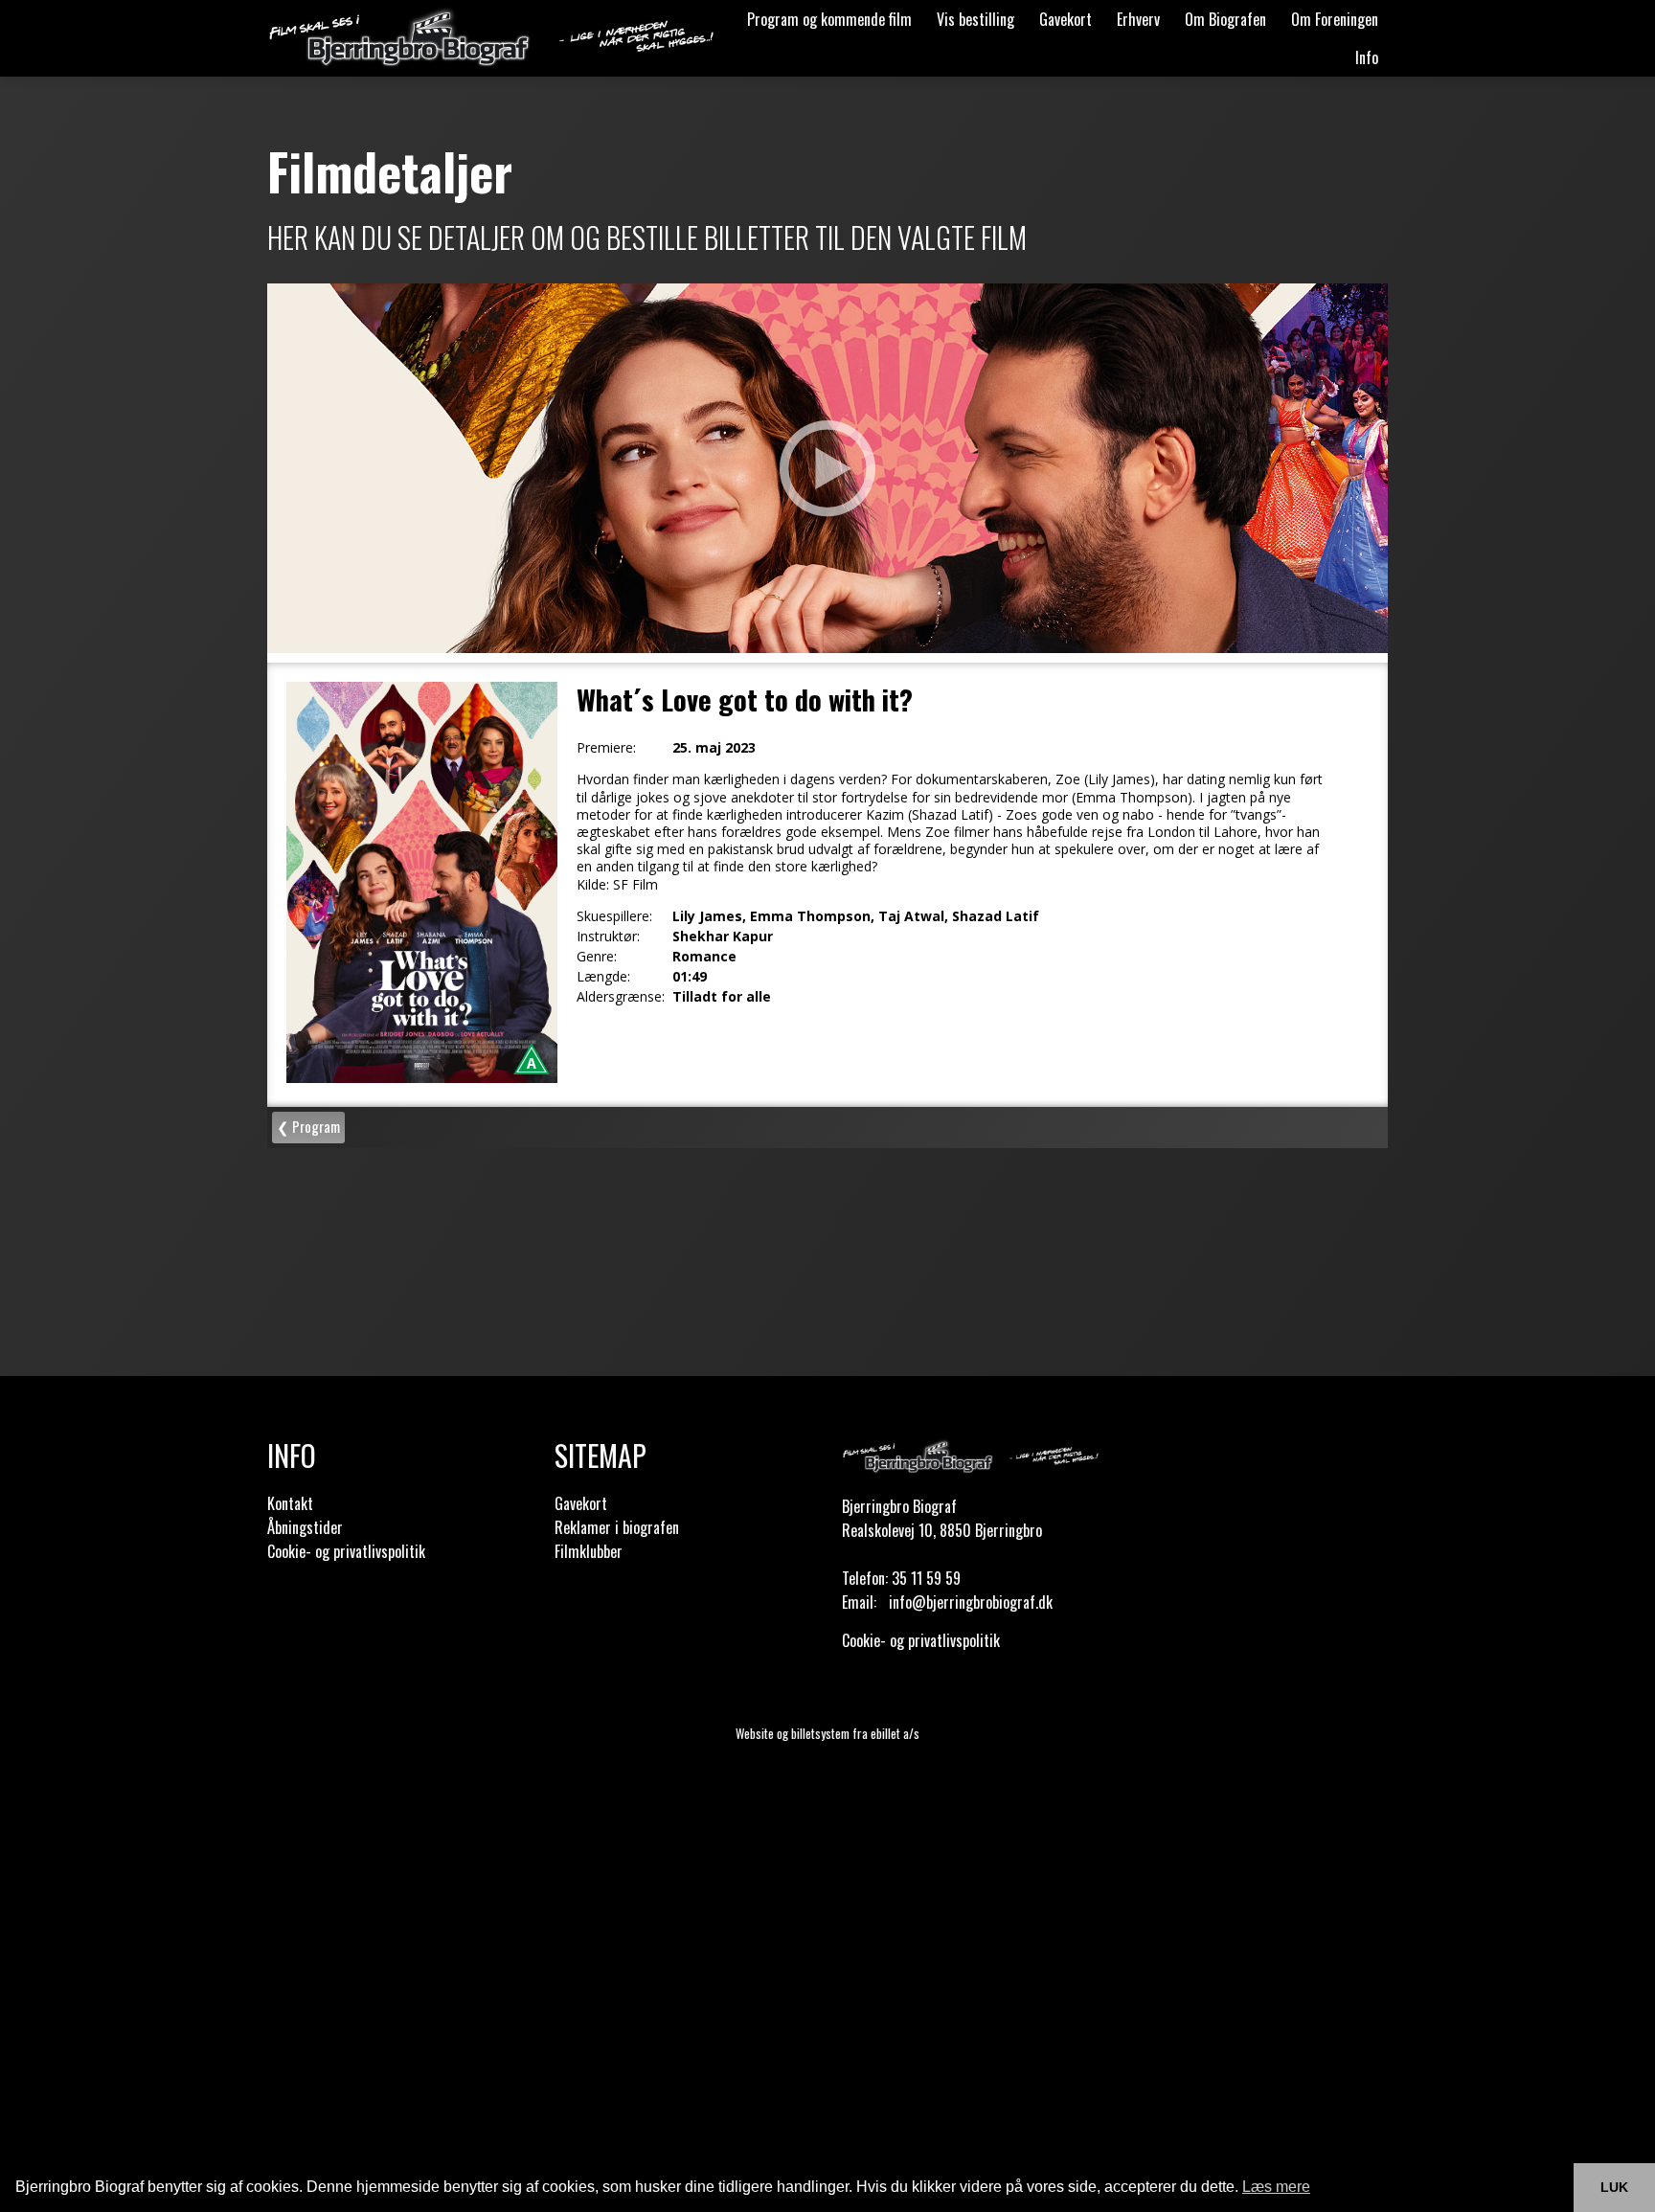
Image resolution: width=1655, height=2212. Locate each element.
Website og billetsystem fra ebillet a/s (827, 1733)
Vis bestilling (975, 19)
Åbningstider (305, 1527)
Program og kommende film (829, 19)
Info (1367, 57)
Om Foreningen (1335, 19)
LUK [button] (1614, 2187)
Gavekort (1066, 19)
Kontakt (290, 1503)
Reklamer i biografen (617, 1527)
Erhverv (1138, 19)
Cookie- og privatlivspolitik (346, 1551)
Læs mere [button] (1276, 2187)
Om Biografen (1225, 19)
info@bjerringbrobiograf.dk (971, 1602)
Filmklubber (589, 1551)
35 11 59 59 (926, 1578)
